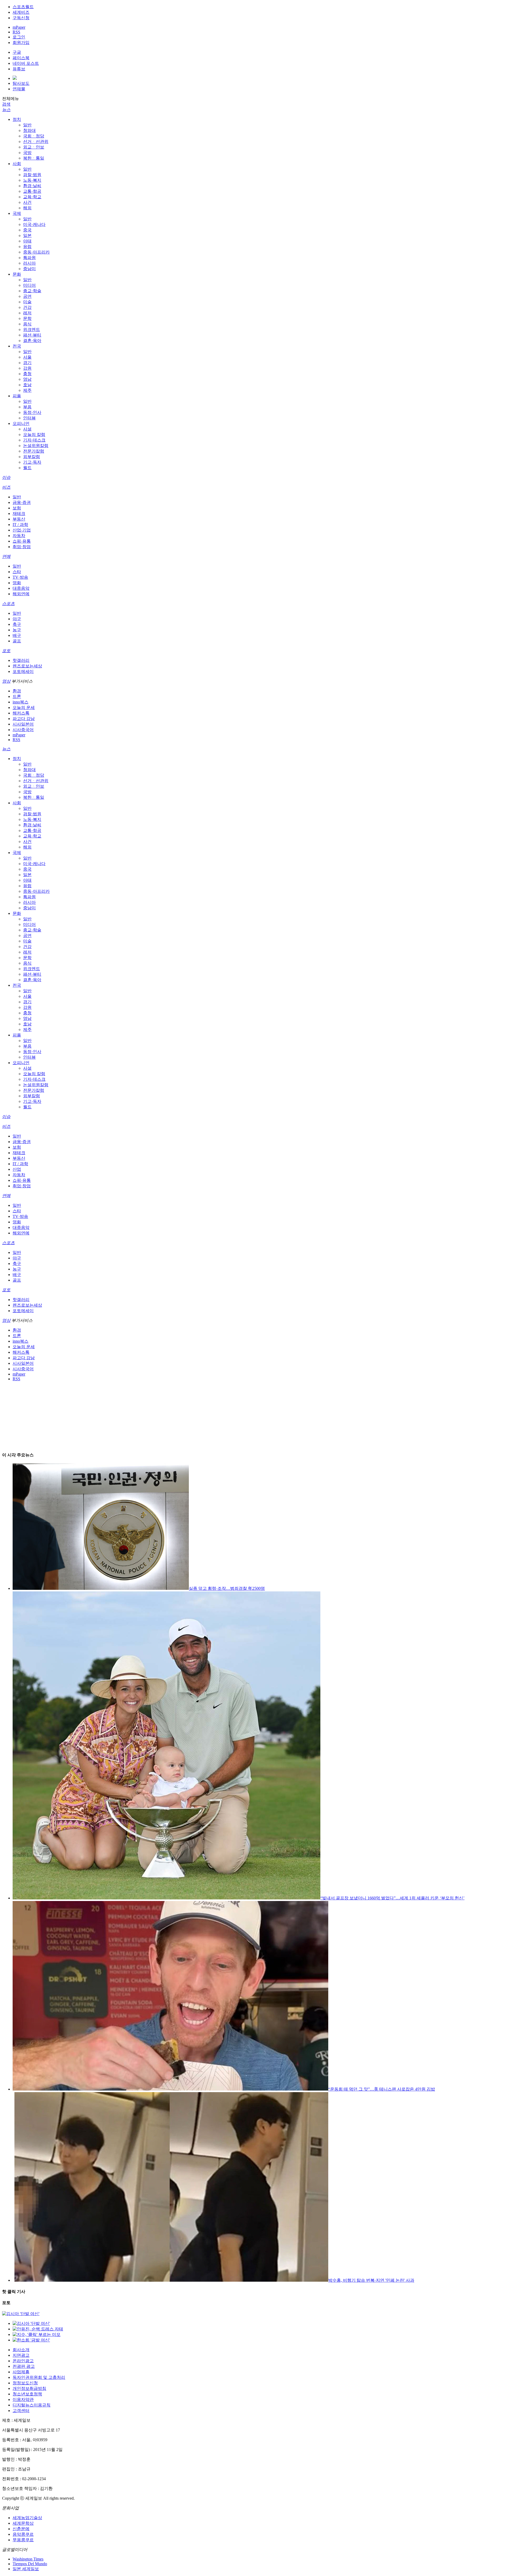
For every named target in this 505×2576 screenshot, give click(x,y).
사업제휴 (21, 2372)
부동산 (19, 519)
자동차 (19, 536)
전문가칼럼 (34, 451)
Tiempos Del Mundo (30, 2564)
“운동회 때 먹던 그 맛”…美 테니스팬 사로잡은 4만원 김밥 (382, 2089)
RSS (16, 32)
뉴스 (6, 110)
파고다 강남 (24, 719)
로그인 (19, 37)
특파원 (29, 258)
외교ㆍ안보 (34, 147)
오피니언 (21, 423)
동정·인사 (32, 412)
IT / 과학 (20, 525)
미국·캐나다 (34, 224)
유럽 (27, 247)
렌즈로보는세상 (27, 666)
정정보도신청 (25, 2383)
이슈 (6, 477)
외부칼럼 (32, 457)
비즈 (6, 487)
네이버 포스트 (26, 63)
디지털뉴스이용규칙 (32, 2405)
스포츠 (8, 604)
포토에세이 (23, 671)
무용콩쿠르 (23, 2540)
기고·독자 (32, 462)
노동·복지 (32, 180)
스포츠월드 (23, 7)
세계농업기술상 (27, 2518)
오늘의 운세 (24, 708)
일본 (27, 235)
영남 (27, 379)
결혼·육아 (32, 341)
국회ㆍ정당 (34, 136)
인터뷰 (29, 418)
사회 (17, 164)
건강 (27, 307)
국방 (27, 153)
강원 (27, 368)
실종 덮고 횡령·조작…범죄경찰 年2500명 (227, 1588)
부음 (27, 407)
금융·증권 (22, 502)
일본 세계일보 (26, 2569)
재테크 (19, 513)
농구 (17, 630)
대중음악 (21, 588)
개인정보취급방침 (29, 2388)
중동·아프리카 (36, 252)
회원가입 (21, 43)
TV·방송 (20, 577)
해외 (27, 208)
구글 (17, 52)
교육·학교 (32, 197)
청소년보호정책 (27, 2394)
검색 (6, 104)
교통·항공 (32, 191)
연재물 (19, 89)
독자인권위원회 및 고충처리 (39, 2377)
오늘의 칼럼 (34, 435)
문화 (17, 274)
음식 (27, 324)
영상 (6, 681)
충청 (27, 374)
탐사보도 (21, 83)
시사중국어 (23, 730)
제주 (27, 390)
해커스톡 (21, 713)
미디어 (29, 285)
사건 (27, 202)
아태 (27, 241)
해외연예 (21, 594)
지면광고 (21, 2355)
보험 (17, 508)
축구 (17, 624)
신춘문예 (21, 2529)
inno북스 (21, 702)
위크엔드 (32, 329)
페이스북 (21, 58)
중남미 (29, 269)
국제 (17, 213)
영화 (17, 583)
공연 (27, 296)
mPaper (19, 27)
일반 (27, 125)
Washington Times (28, 2559)
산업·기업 (22, 530)
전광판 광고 (24, 2366)
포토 (6, 651)
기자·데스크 (34, 440)
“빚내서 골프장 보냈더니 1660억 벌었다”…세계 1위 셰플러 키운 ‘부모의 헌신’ (392, 1898)
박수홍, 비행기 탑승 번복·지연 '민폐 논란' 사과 (371, 2280)
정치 (17, 119)
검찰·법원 (32, 175)
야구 (17, 619)
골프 (17, 641)
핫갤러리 (21, 660)
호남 (27, 385)
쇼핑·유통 (22, 541)
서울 (27, 357)
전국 (17, 346)
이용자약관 (23, 2399)
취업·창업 (22, 547)
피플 (17, 396)
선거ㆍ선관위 (36, 142)
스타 (17, 572)
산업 (17, 1169)
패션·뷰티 (32, 335)
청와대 (29, 130)
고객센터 (21, 2411)
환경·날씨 (32, 186)
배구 (17, 635)
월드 (27, 468)
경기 (27, 363)
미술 (27, 302)
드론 (17, 696)
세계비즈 (21, 12)
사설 (27, 429)
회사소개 (21, 2350)
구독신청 (21, 18)
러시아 (29, 263)
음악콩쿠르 (23, 2534)
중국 (27, 230)
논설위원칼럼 (36, 446)
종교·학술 (32, 291)
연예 (6, 556)
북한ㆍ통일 (34, 158)
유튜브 (19, 69)
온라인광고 (23, 2361)
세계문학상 (23, 2523)
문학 (27, 318)
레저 (27, 313)
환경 (17, 691)
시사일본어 (23, 724)
